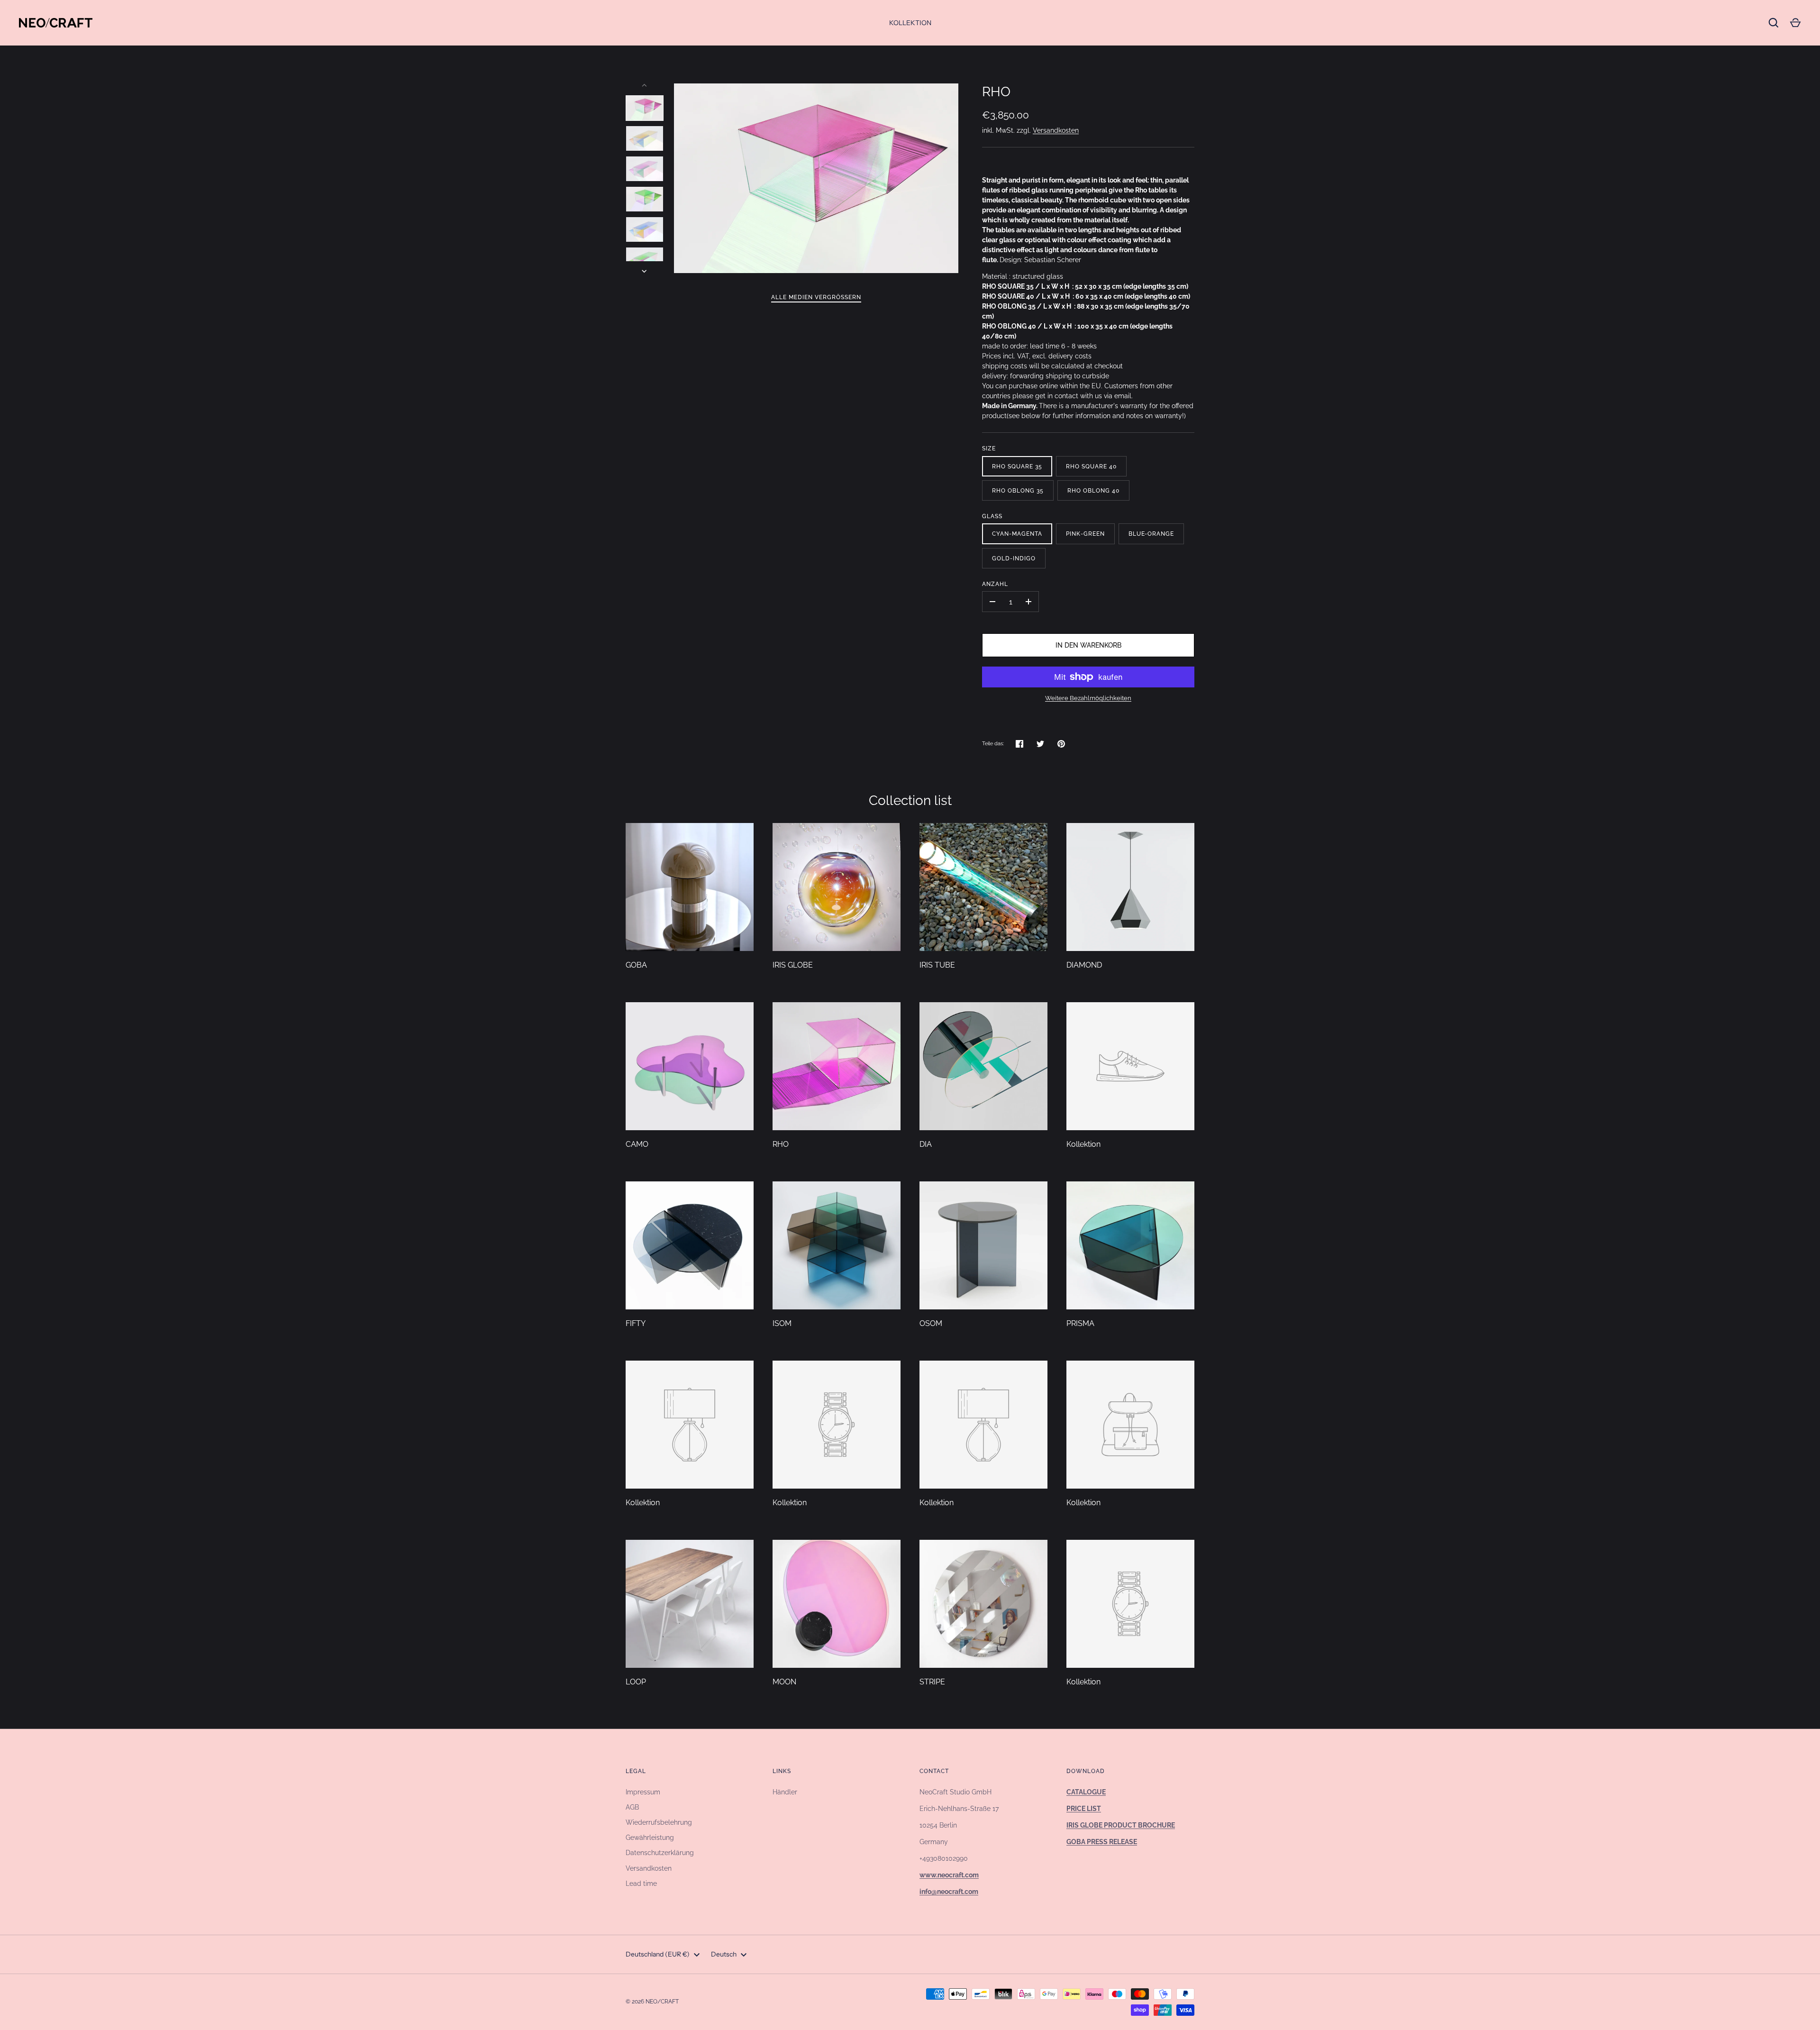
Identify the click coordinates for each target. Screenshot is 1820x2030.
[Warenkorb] (1795, 23)
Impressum (643, 1792)
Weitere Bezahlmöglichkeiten (1088, 698)
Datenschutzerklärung (660, 1853)
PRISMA (1080, 1323)
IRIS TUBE (937, 965)
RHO (781, 1144)
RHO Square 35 (1017, 466)
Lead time (641, 1884)
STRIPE (932, 1682)
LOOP (636, 1682)
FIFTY (636, 1323)
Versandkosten (1056, 130)
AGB (632, 1807)
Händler (785, 1792)
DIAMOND (1084, 965)
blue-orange (1151, 534)
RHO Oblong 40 (1093, 490)
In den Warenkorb (1088, 645)
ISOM (782, 1323)
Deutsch (724, 1954)
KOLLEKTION (910, 23)
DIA (926, 1144)
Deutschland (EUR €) (658, 1954)
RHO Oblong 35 (1018, 490)
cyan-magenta (1017, 534)
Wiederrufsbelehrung (659, 1822)
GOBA (636, 965)
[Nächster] (645, 271)
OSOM (931, 1323)
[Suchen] (1774, 23)
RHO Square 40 (1091, 466)
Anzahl (995, 584)
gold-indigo (1014, 558)
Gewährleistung (650, 1838)
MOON (784, 1682)
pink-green (1085, 534)
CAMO (637, 1144)
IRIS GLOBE (793, 965)
